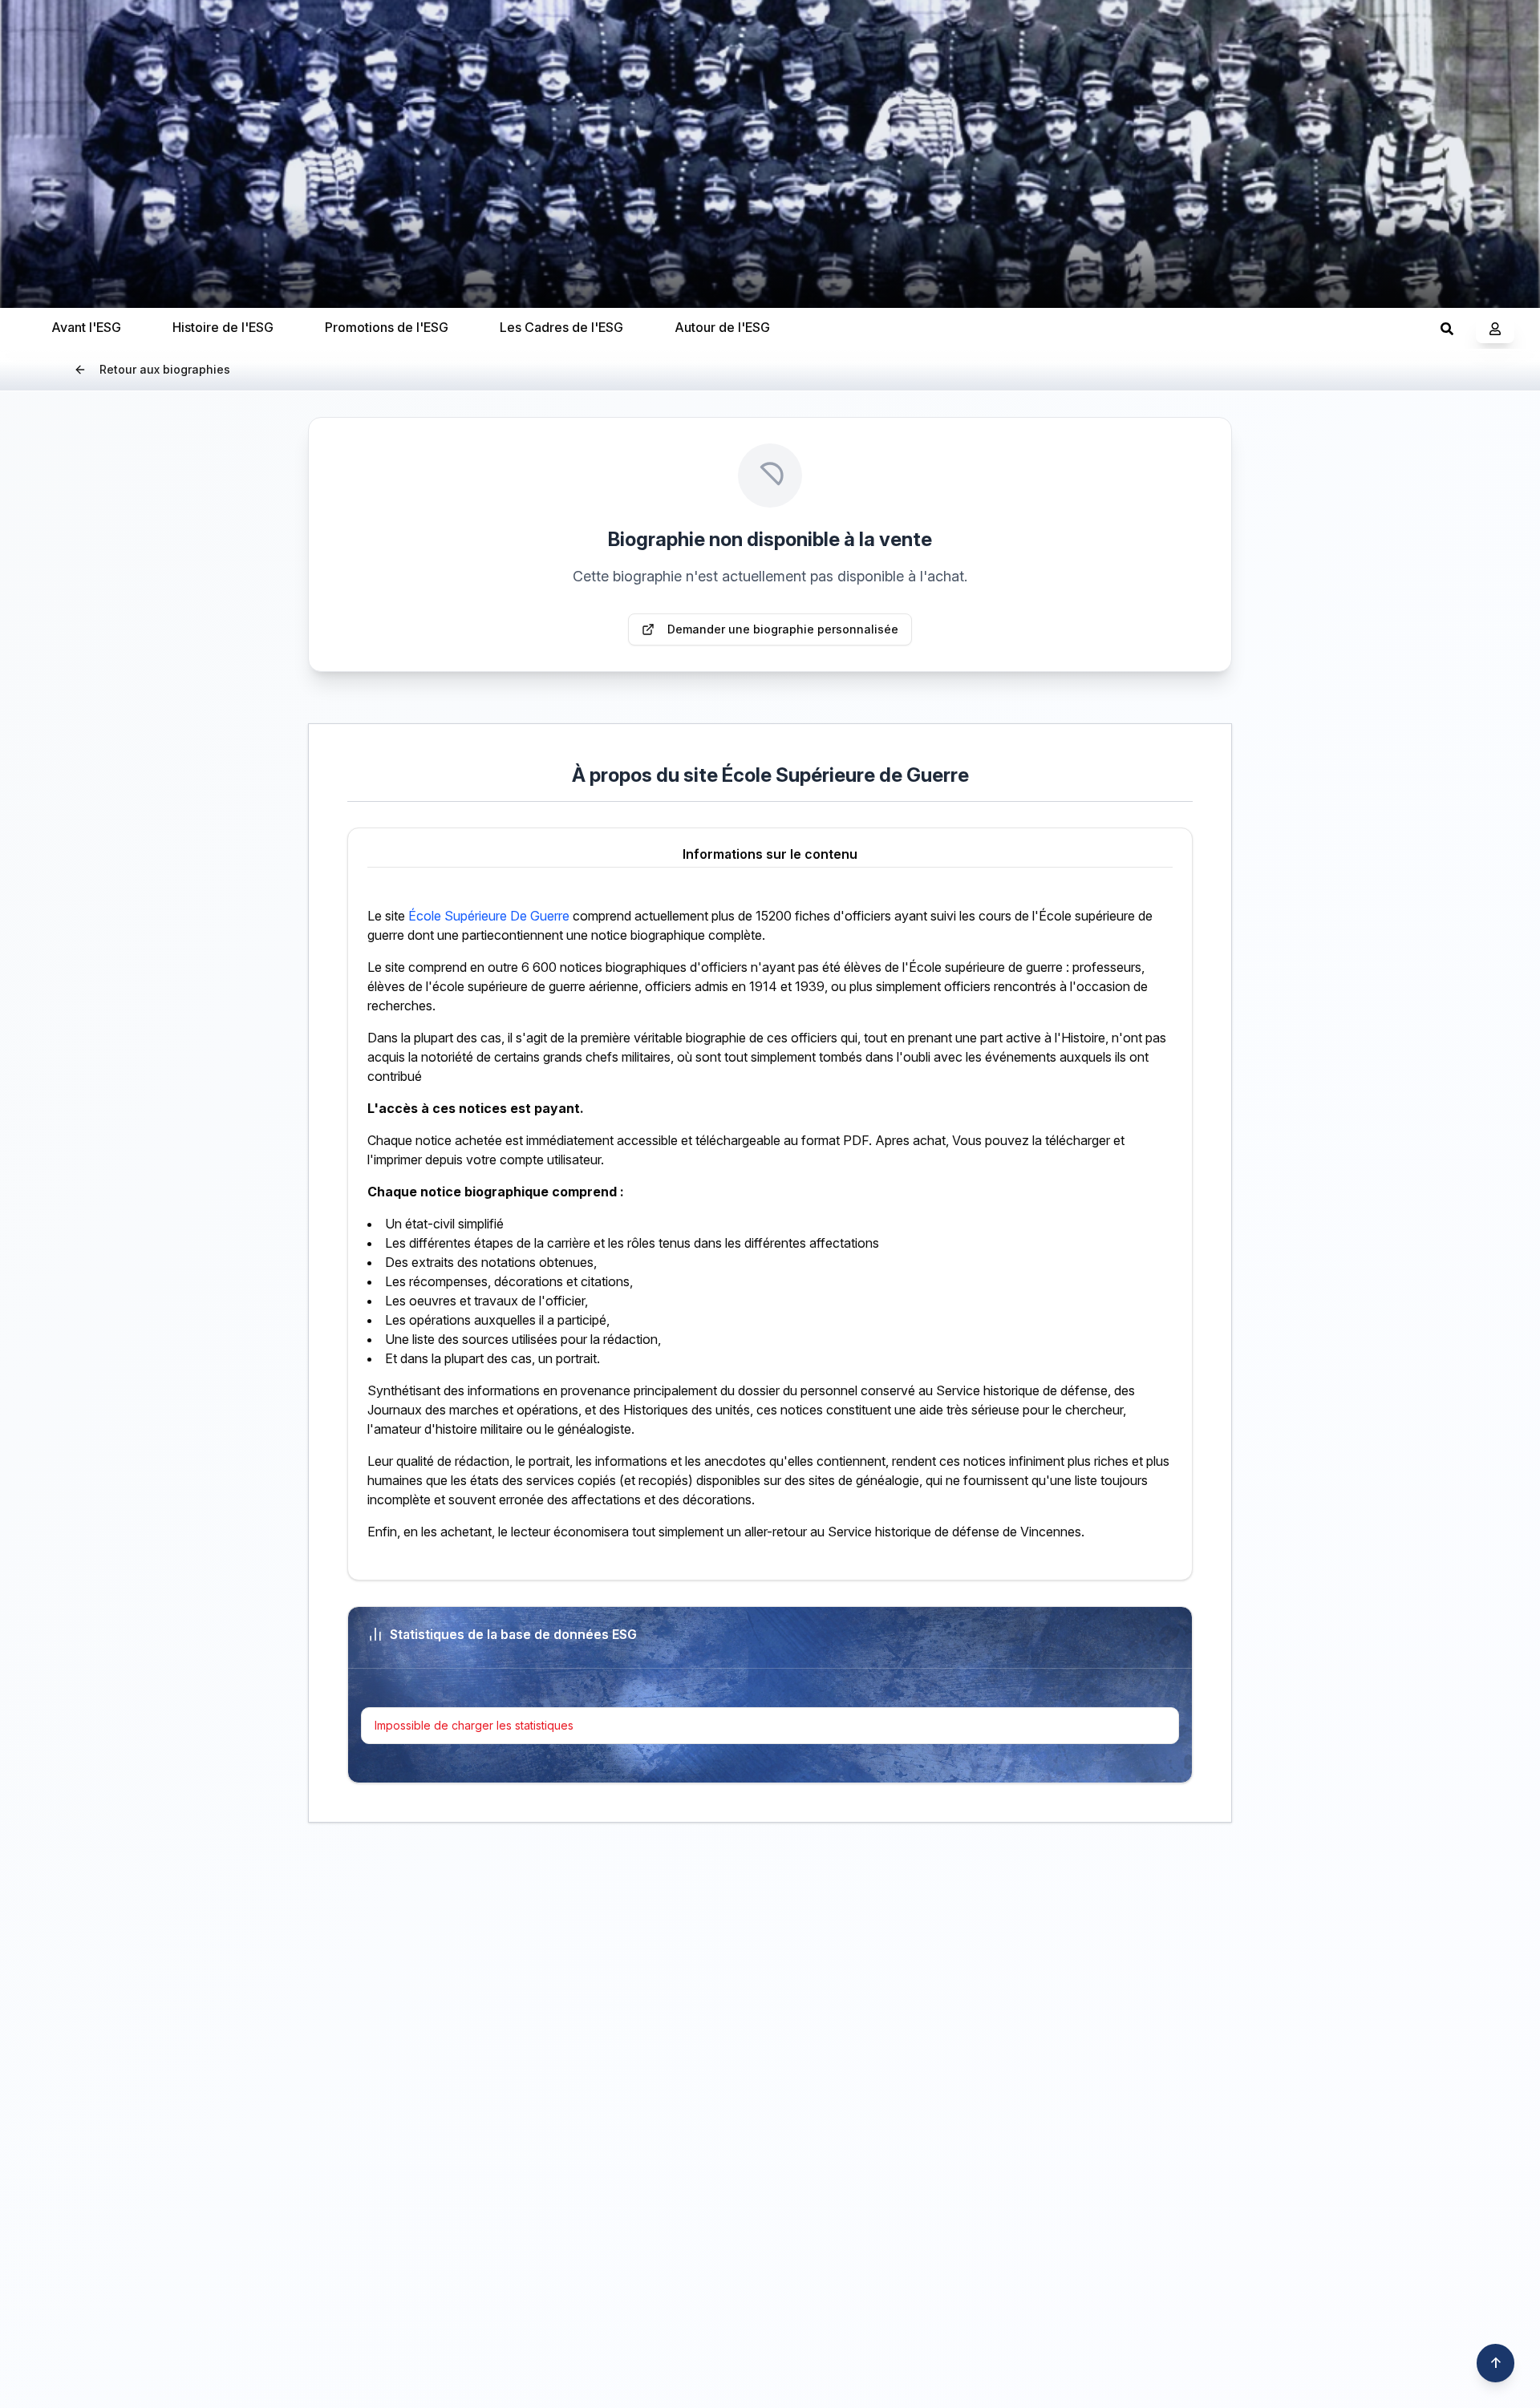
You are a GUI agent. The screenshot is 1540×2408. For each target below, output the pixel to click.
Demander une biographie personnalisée (783, 629)
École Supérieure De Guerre (489, 916)
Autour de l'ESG (722, 327)
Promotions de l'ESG (387, 327)
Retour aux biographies (165, 369)
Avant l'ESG (86, 327)
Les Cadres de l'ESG (561, 327)
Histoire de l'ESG (223, 327)
